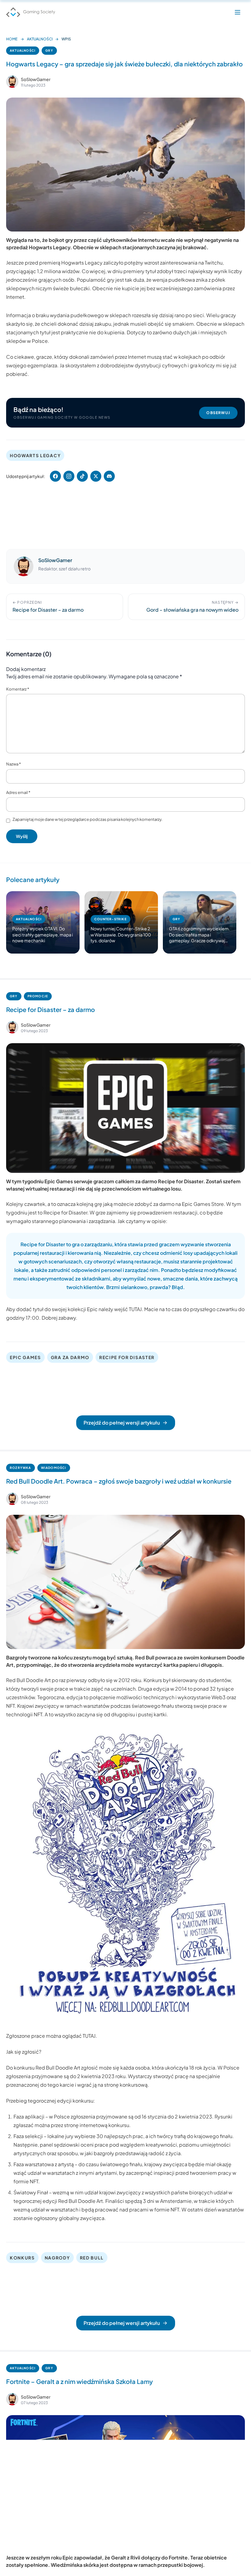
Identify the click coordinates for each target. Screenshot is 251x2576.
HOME (12, 39)
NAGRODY (57, 2258)
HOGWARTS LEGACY (35, 455)
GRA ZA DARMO (70, 1357)
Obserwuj (218, 413)
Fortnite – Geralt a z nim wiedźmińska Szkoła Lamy (79, 2381)
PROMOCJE (38, 996)
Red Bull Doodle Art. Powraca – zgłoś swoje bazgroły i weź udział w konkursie (119, 1481)
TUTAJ (135, 1309)
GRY (49, 50)
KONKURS (22, 2258)
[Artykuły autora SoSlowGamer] (24, 566)
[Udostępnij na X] (96, 476)
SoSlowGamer (36, 79)
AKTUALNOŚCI (40, 39)
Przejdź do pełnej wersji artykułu (122, 1423)
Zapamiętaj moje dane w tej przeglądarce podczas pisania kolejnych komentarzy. (88, 819)
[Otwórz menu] (238, 12)
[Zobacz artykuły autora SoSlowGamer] (12, 82)
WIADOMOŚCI (54, 1468)
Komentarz (18, 689)
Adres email (18, 792)
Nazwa (13, 764)
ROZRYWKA (21, 1468)
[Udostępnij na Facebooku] (55, 476)
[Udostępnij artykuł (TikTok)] (82, 476)
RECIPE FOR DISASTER (127, 1357)
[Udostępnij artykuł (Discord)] (109, 476)
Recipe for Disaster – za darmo (51, 1009)
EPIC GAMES (25, 1357)
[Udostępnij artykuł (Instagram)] (69, 476)
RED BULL (92, 2258)
